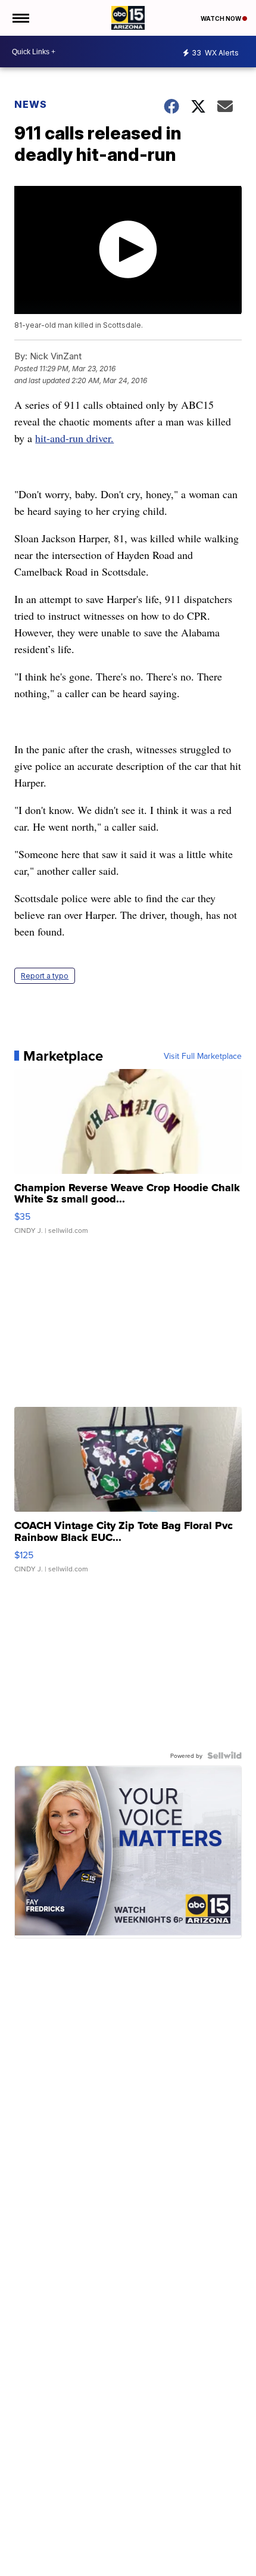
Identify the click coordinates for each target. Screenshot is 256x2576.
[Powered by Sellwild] (224, 1755)
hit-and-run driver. (74, 438)
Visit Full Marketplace (203, 1056)
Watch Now (221, 18)
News (31, 104)
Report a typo (45, 976)
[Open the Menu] (20, 18)
